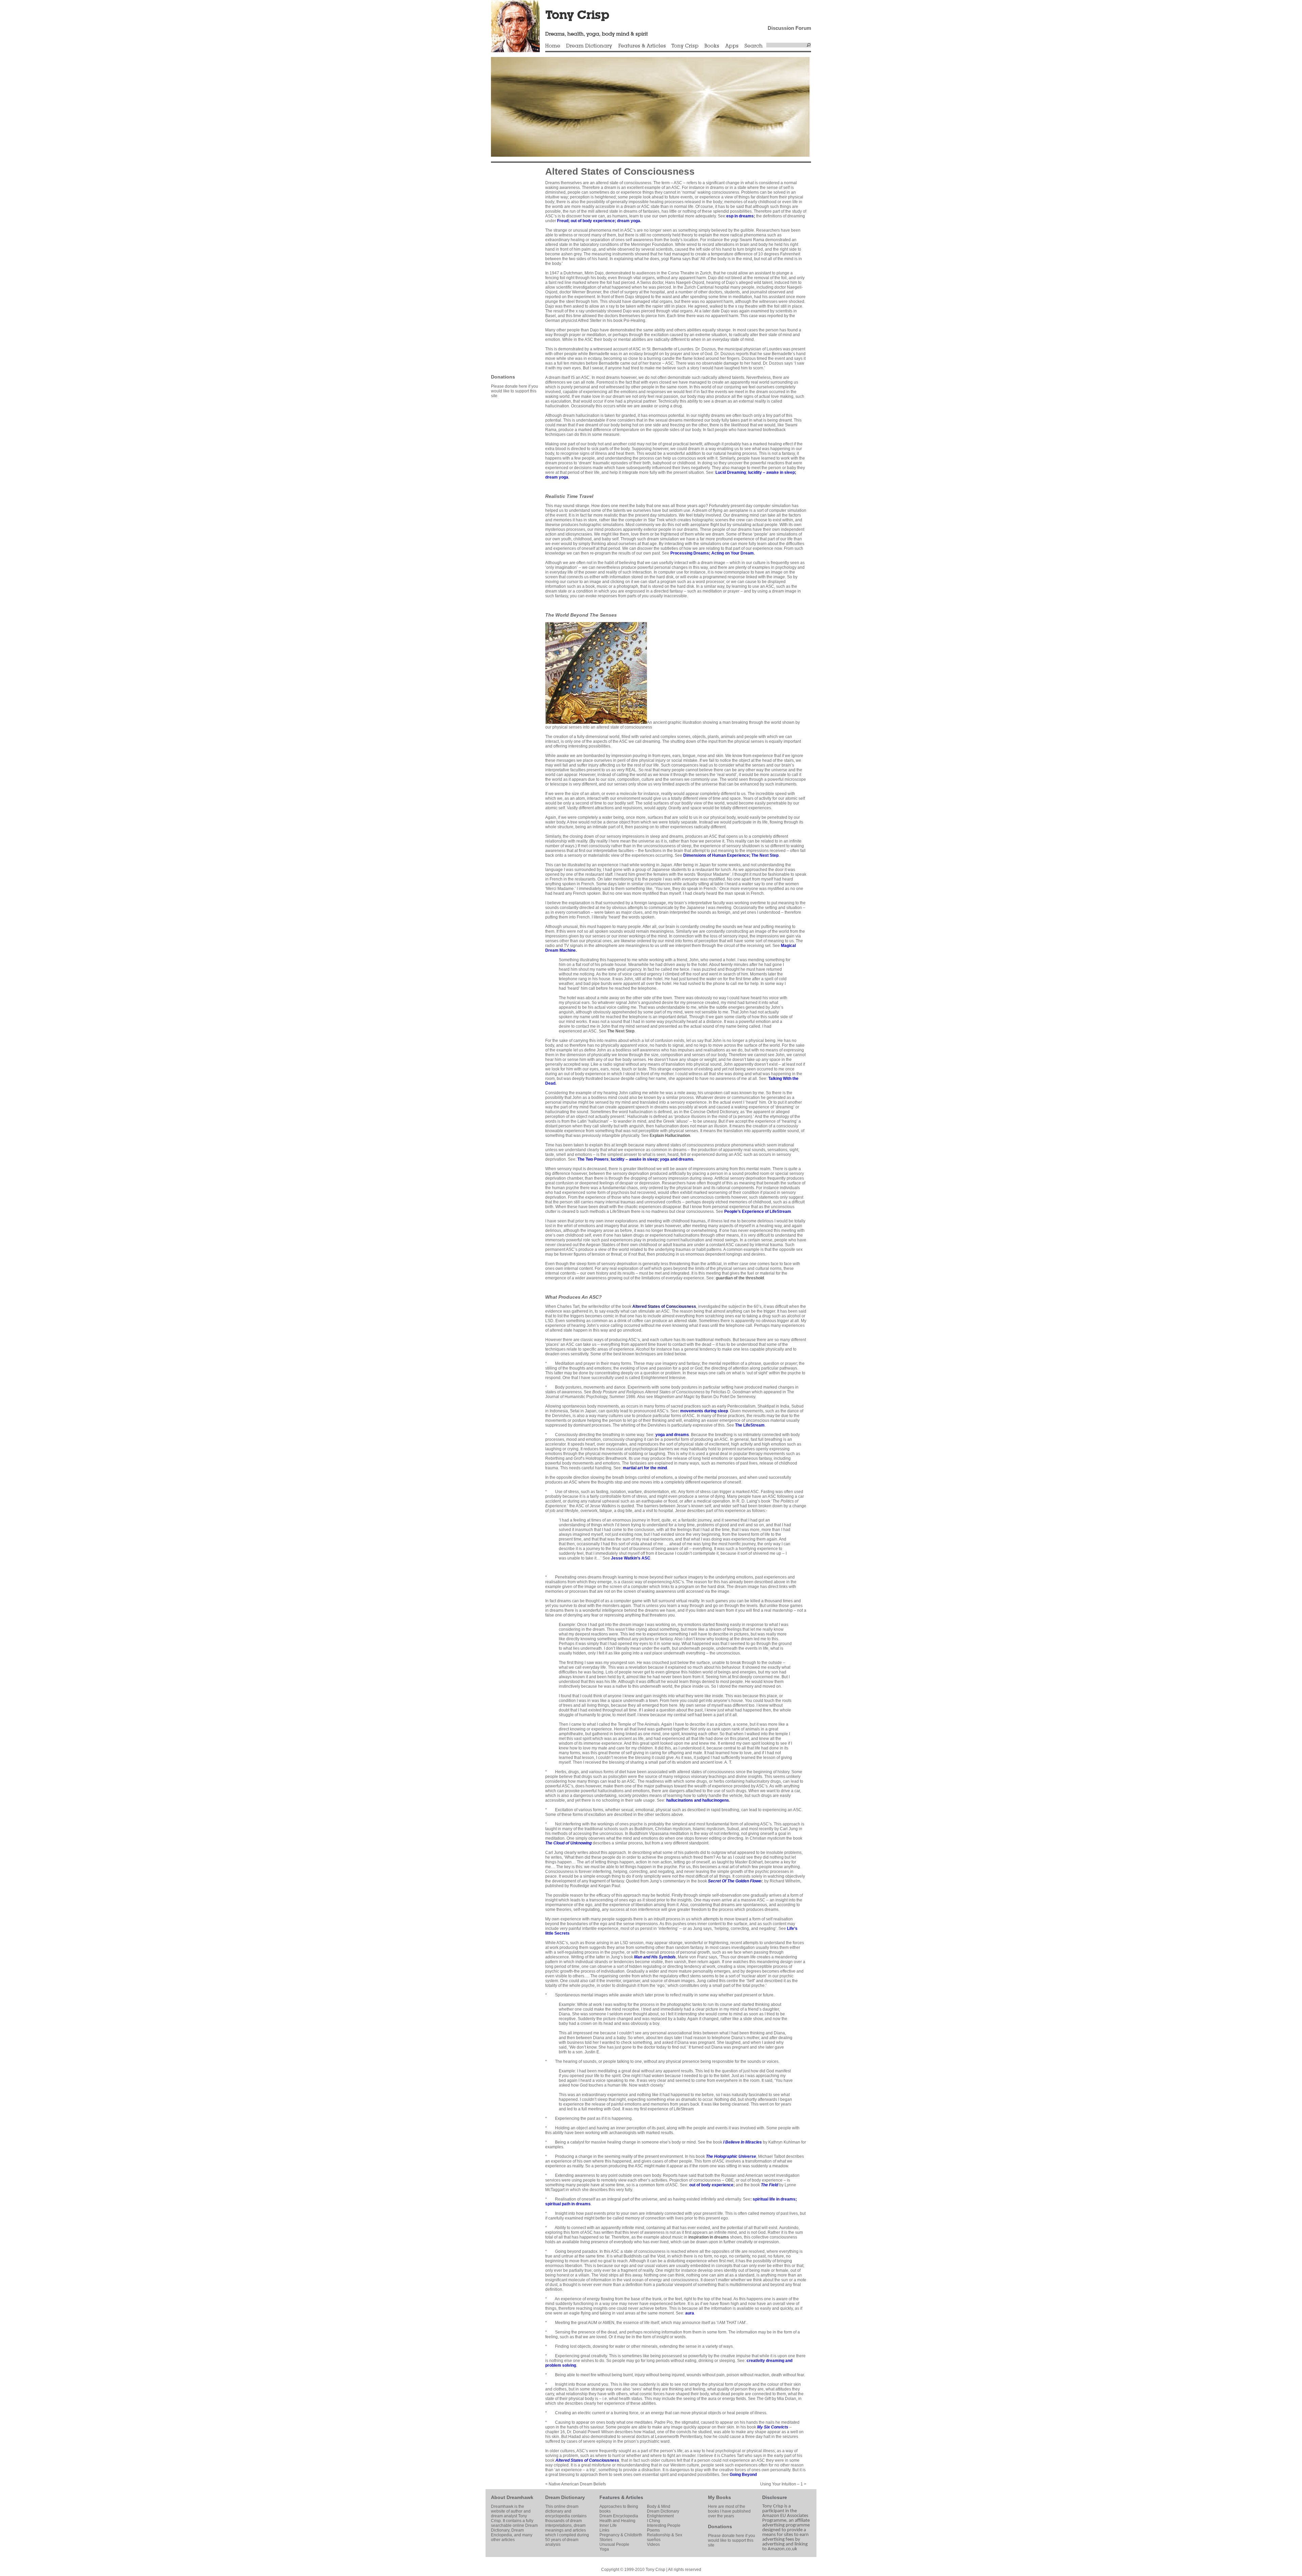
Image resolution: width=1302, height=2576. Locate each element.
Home (553, 46)
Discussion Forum (789, 28)
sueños (654, 2540)
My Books (719, 2497)
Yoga (604, 2549)
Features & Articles (642, 46)
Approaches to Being (619, 2506)
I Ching (654, 2521)
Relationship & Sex (665, 2535)
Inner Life (608, 2525)
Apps (732, 46)
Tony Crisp (685, 46)
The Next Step (621, 1031)
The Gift (764, 2399)
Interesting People (664, 2525)
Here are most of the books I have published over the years (729, 2511)
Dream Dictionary (589, 46)
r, (736, 1881)
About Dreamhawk (512, 2497)
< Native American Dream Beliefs (576, 2484)
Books (712, 46)
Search (754, 46)
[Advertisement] (511, 268)
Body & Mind (659, 2506)
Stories (606, 2540)
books (605, 2511)
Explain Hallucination (670, 1136)
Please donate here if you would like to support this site (515, 391)
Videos (653, 2544)
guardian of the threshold (740, 1278)
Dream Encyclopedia (619, 2516)
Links (604, 2530)
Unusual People (614, 2544)
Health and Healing (617, 2521)
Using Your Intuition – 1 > (783, 2484)
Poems (653, 2530)
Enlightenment (660, 2516)
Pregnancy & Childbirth (621, 2535)
